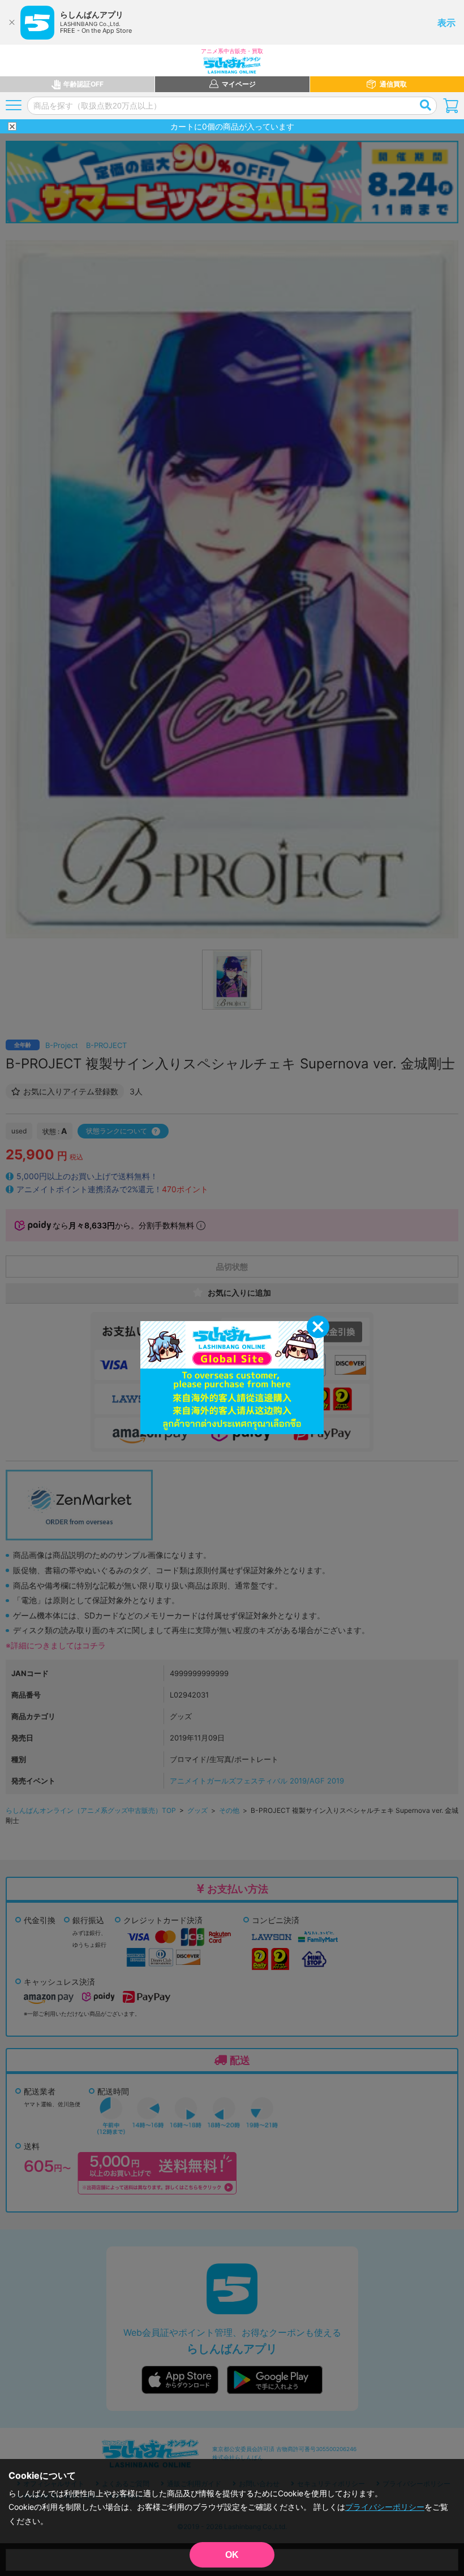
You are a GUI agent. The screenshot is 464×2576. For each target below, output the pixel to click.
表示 (446, 23)
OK (232, 2555)
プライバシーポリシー (385, 2507)
